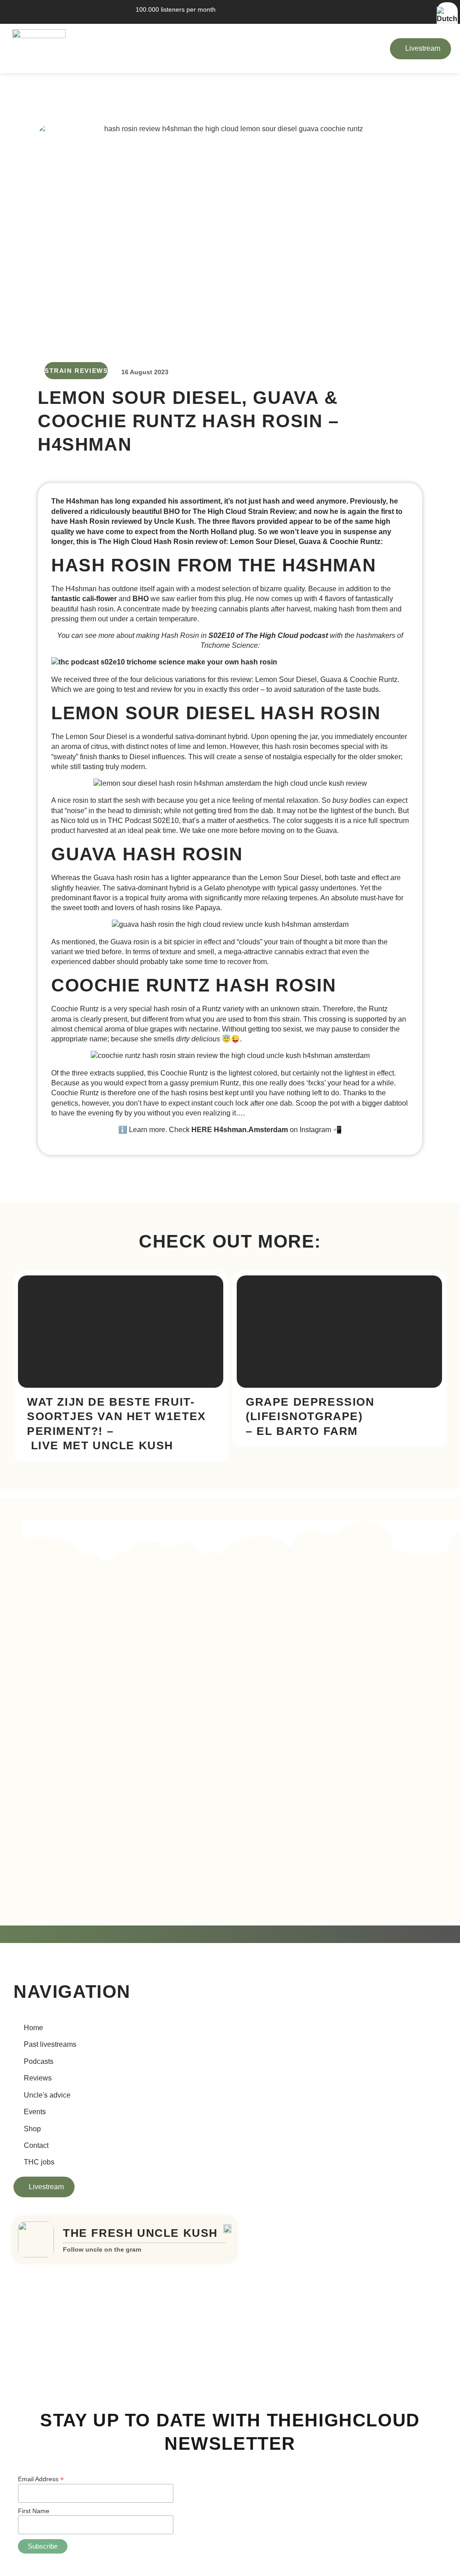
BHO (141, 599)
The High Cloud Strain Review (244, 511)
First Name (34, 2511)
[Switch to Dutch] (447, 19)
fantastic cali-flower (84, 599)
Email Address (41, 2479)
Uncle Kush (174, 521)
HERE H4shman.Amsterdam (240, 1130)
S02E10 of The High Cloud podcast (268, 635)
